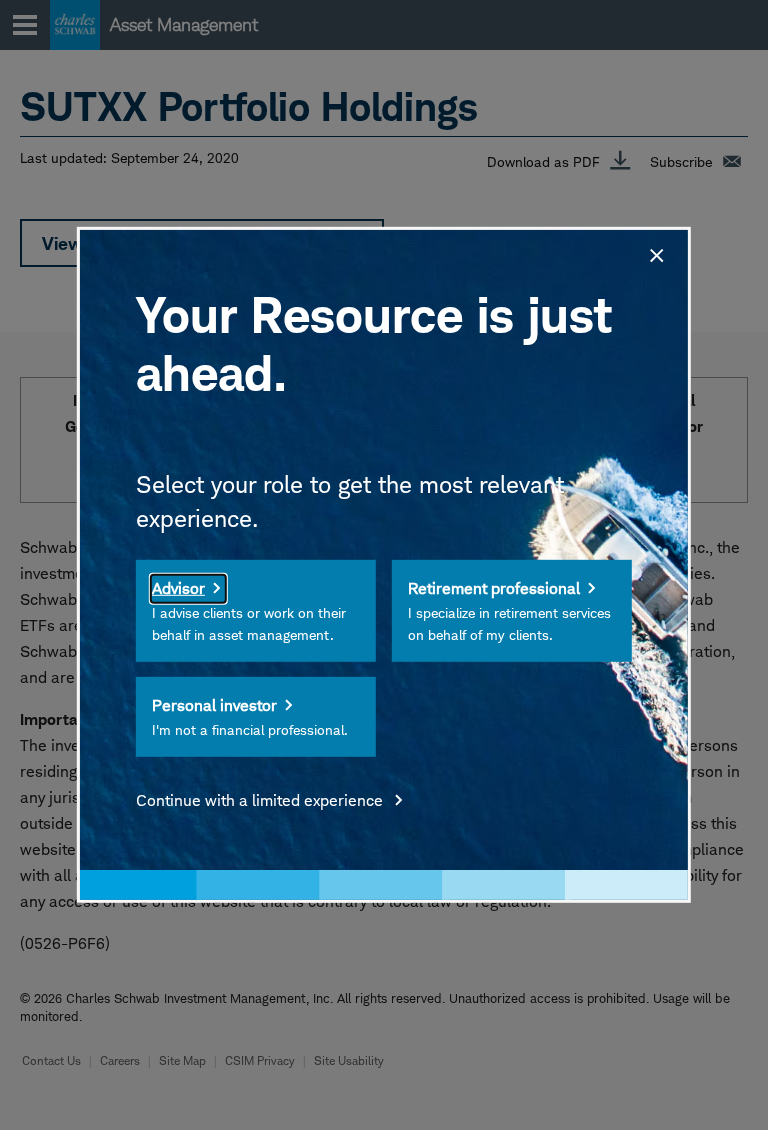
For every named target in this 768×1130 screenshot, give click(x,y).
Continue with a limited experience (261, 800)
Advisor (178, 588)
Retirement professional (494, 588)
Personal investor (214, 705)
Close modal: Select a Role (655, 253)
